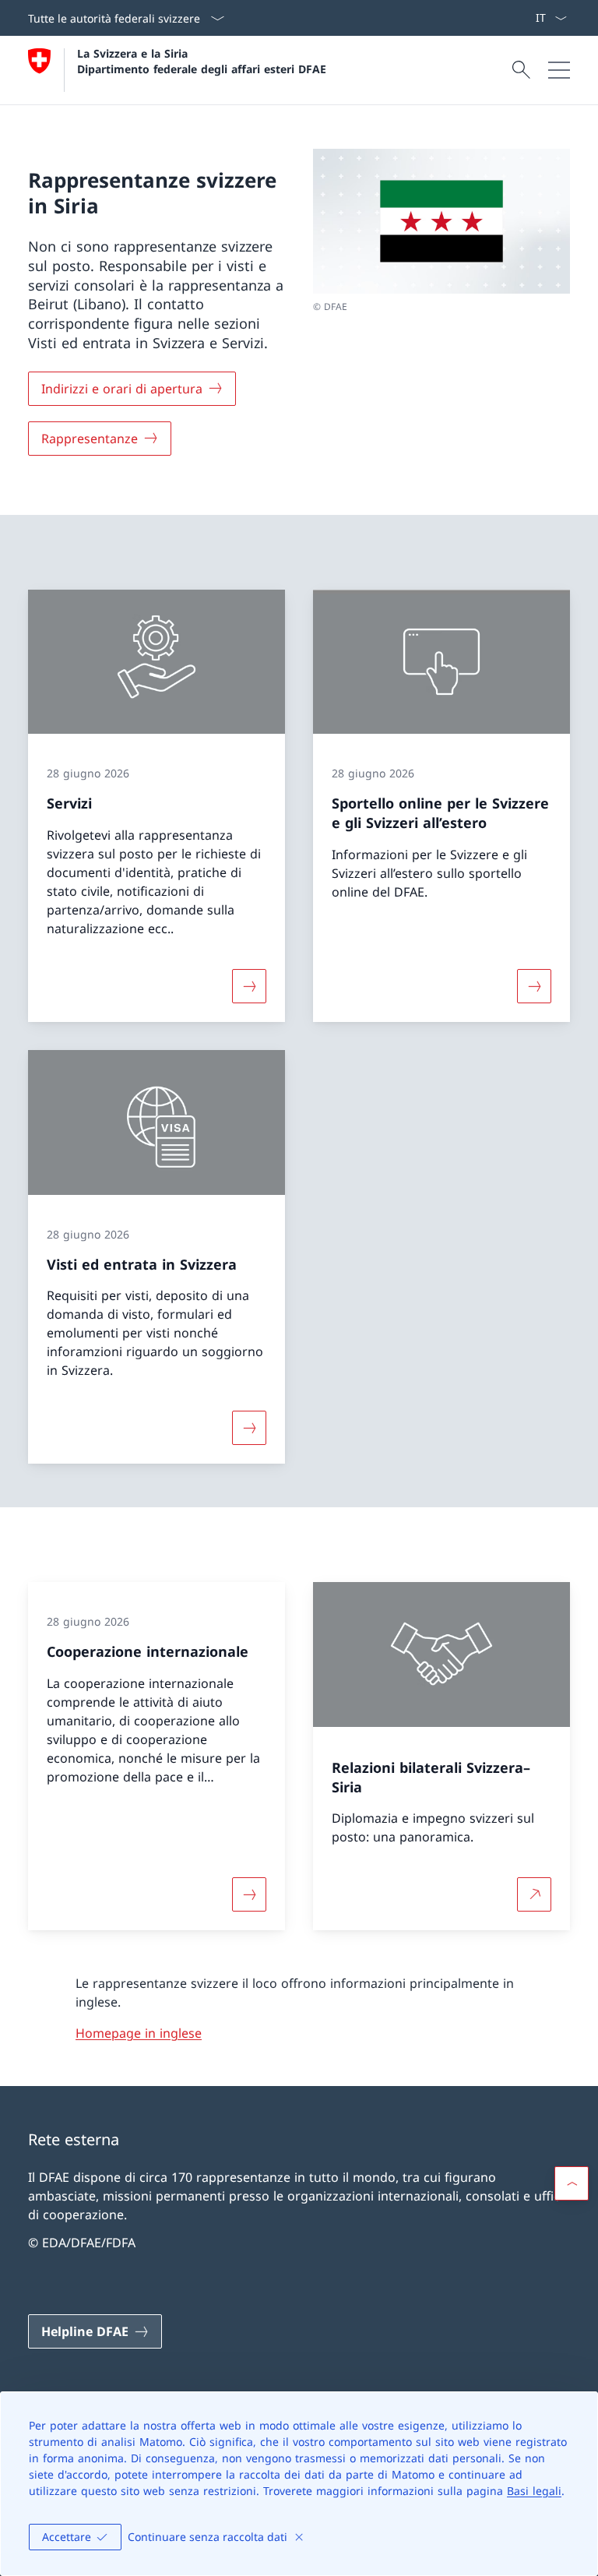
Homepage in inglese (139, 2033)
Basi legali (534, 2491)
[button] (572, 2183)
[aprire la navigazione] (559, 70)
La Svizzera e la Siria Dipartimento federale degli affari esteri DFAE (202, 61)
